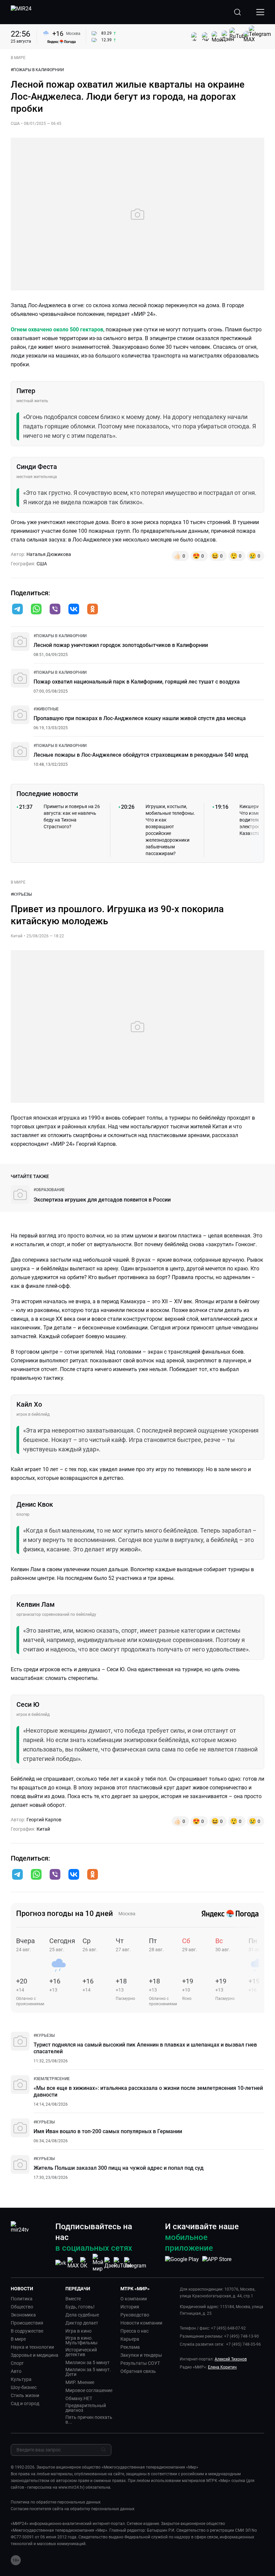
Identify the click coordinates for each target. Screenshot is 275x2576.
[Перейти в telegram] (17, 610)
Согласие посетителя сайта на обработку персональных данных (73, 2509)
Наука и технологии (32, 2347)
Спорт (17, 2363)
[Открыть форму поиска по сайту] (237, 12)
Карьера (130, 2339)
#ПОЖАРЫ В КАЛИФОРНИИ (37, 70)
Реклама (130, 2347)
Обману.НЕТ (79, 2398)
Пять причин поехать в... (89, 2420)
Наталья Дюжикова (49, 554)
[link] (60, 636)
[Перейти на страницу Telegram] (135, 2263)
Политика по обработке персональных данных (56, 2502)
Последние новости (47, 794)
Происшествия (27, 2323)
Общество (22, 2307)
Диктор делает (82, 2323)
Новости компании (141, 2323)
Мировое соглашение (89, 2390)
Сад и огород (25, 2403)
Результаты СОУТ (140, 2363)
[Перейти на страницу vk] (61, 2263)
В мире (18, 2339)
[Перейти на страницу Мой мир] (98, 2263)
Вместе (73, 2299)
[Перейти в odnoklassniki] (93, 610)
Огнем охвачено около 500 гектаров (57, 330)
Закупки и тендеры (141, 2355)
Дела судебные (82, 2315)
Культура (21, 2379)
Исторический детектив (81, 2352)
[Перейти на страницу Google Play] (182, 2263)
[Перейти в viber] (55, 610)
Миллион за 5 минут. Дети (88, 2372)
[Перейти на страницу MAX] (73, 2263)
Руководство (135, 2315)
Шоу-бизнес (24, 2387)
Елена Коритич (222, 2367)
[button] (17, 609)
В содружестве (27, 2331)
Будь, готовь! (80, 2307)
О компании (134, 2299)
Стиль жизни (25, 2395)
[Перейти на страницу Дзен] (111, 2263)
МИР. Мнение (80, 2382)
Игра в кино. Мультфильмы (81, 2340)
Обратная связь (138, 2371)
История (130, 2307)
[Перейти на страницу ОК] (86, 2263)
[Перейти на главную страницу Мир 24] (21, 12)
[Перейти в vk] (74, 610)
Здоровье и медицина (35, 2355)
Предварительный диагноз (86, 2408)
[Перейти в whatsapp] (36, 610)
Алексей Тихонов (231, 2359)
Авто (16, 2371)
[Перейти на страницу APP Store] (217, 2263)
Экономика (23, 2315)
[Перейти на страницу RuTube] (123, 2263)
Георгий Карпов (44, 1820)
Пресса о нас (134, 2331)
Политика (22, 2299)
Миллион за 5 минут (88, 2362)
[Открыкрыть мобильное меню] (260, 12)
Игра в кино (78, 2331)
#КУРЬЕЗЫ (21, 894)
